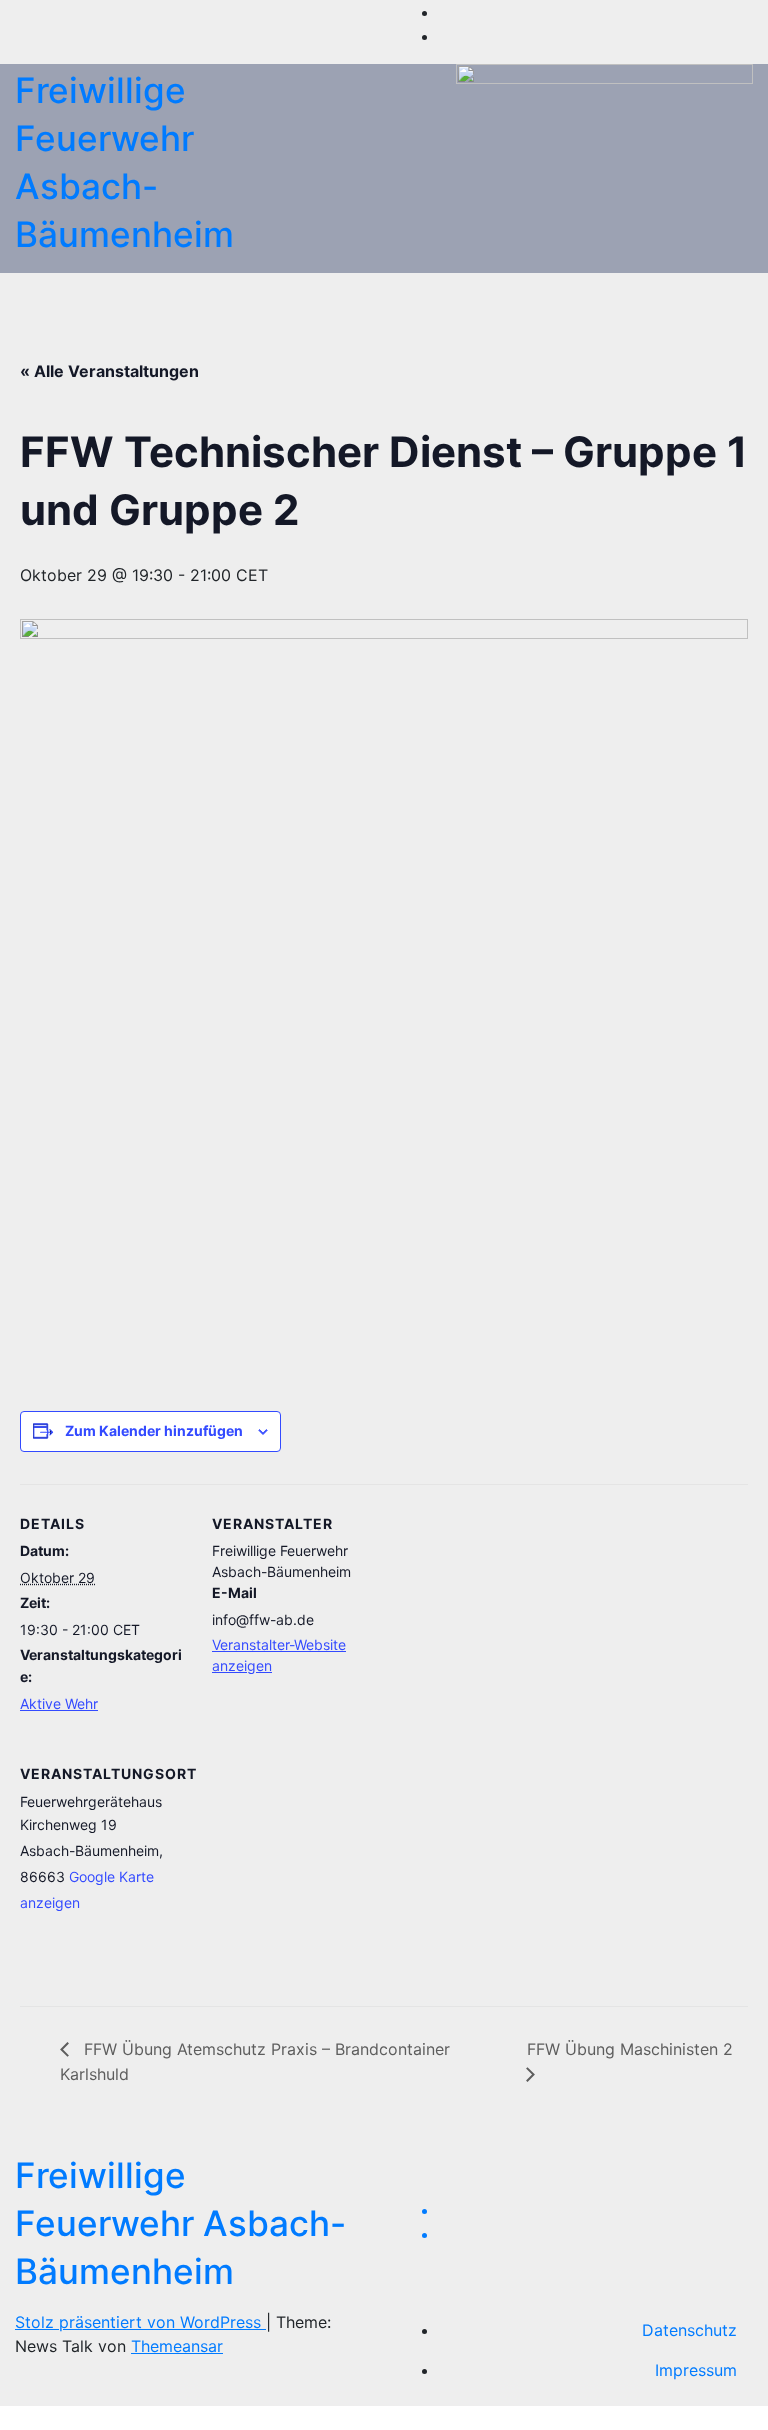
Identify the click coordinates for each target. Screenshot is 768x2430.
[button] (695, 296)
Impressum (696, 2370)
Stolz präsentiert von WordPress (140, 2322)
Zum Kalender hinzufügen (154, 1430)
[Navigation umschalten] (375, 296)
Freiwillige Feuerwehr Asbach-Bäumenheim (180, 2223)
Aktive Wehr (59, 1703)
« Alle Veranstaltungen (109, 371)
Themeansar (177, 2346)
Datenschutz (689, 2330)
